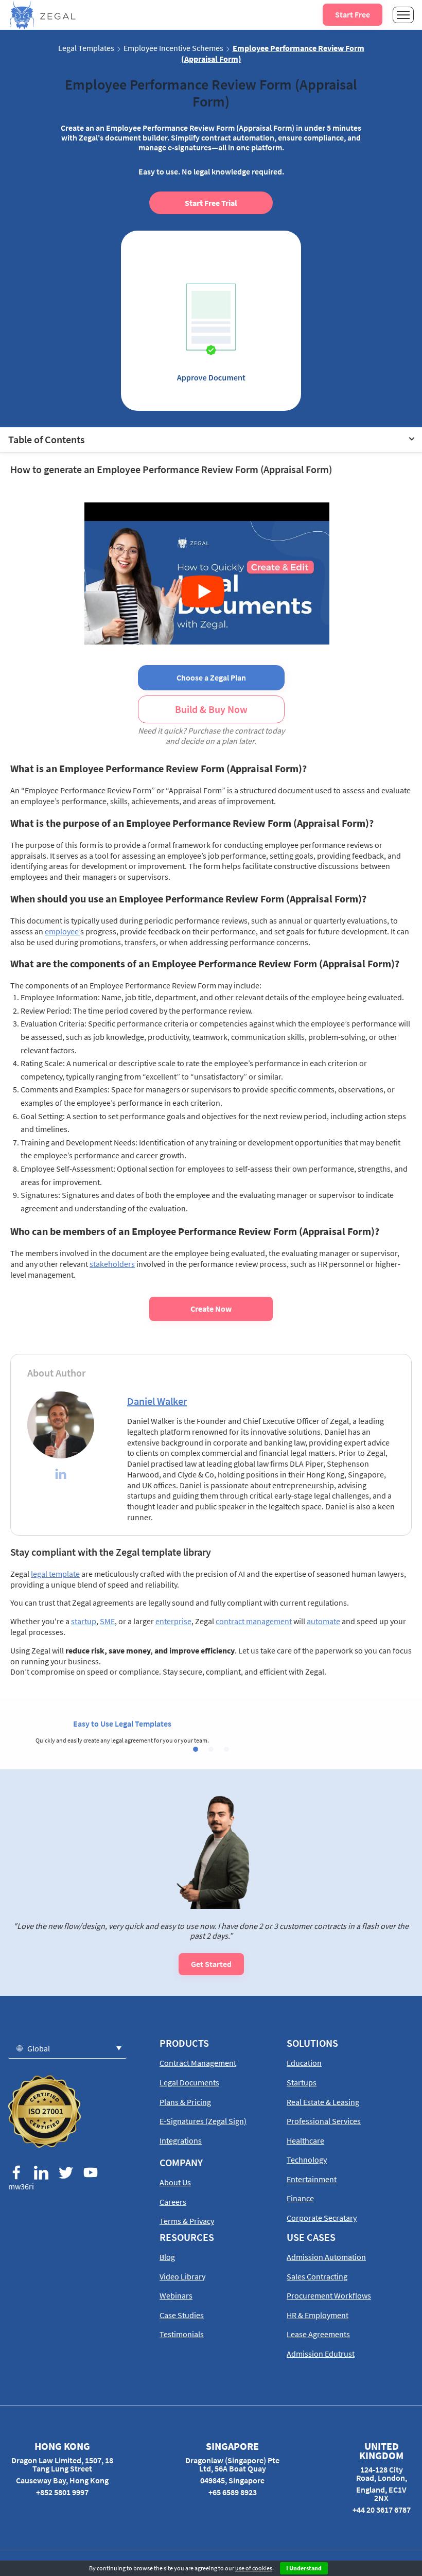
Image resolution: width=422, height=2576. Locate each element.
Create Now (211, 1309)
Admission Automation (326, 2257)
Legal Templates (86, 48)
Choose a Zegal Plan (211, 677)
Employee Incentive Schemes (173, 48)
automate (323, 1621)
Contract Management (198, 2063)
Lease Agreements (318, 2334)
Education (304, 2063)
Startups (302, 2082)
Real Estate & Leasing (323, 2102)
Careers (173, 2202)
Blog (167, 2257)
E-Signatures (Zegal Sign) (203, 2121)
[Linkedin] (61, 1475)
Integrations (181, 2140)
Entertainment (312, 2179)
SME (107, 1621)
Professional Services (324, 2121)
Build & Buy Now (211, 709)
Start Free (353, 14)
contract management (254, 1621)
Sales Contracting (317, 2276)
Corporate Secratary (322, 2218)
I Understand (304, 2568)
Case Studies (182, 2315)
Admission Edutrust (321, 2354)
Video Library (182, 2276)
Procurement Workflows (329, 2295)
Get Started (211, 1964)
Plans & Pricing (185, 2102)
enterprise (173, 1621)
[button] (196, 1749)
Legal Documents (189, 2082)
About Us (175, 2182)
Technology (307, 2160)
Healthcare (305, 2140)
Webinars (176, 2295)
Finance (300, 2198)
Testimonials (182, 2334)
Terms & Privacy (187, 2221)
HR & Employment (318, 2315)
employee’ (63, 931)
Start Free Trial (211, 203)
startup (84, 1621)
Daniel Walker (157, 1401)
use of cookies (254, 2568)
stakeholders (112, 1264)
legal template (55, 1574)
